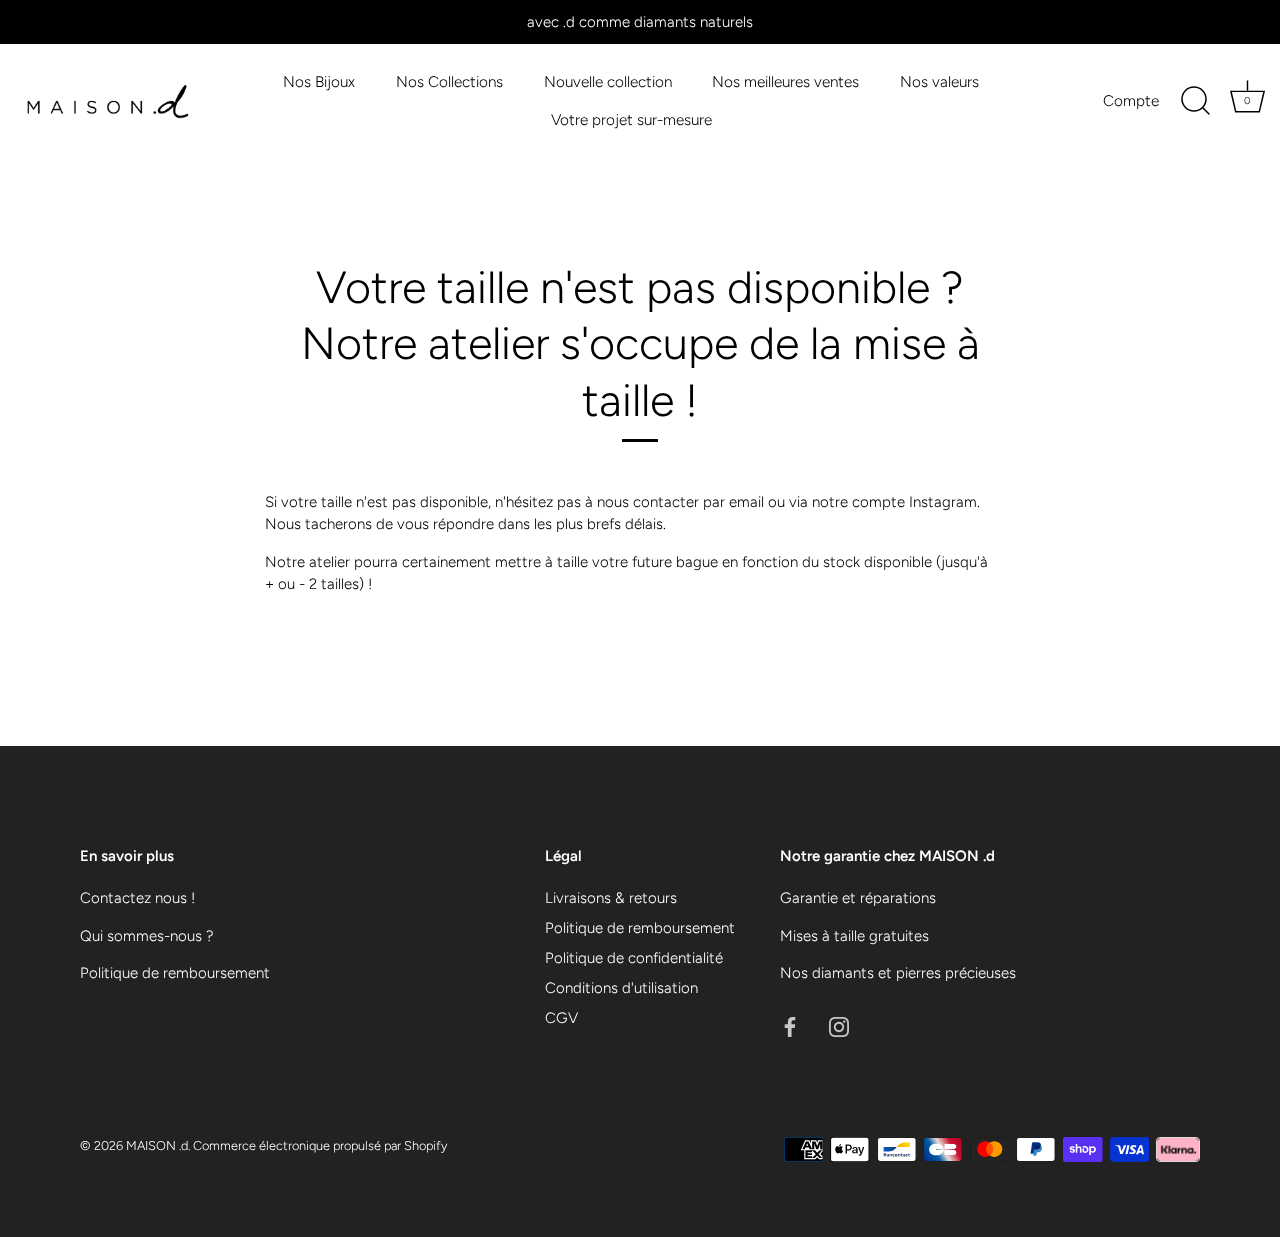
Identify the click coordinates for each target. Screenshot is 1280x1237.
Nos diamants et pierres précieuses (898, 973)
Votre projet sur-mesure (631, 119)
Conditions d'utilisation (621, 988)
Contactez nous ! (137, 898)
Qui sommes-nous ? (147, 936)
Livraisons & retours (611, 898)
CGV (561, 1018)
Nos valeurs (939, 81)
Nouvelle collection (608, 81)
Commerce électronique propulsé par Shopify (320, 1145)
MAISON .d (157, 1145)
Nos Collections (449, 81)
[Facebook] (790, 1026)
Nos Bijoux (319, 81)
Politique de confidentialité (634, 958)
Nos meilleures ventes (785, 81)
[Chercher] (1195, 101)
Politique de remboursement (175, 973)
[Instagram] (839, 1026)
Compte (1131, 100)
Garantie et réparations (858, 898)
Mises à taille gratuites (854, 936)
